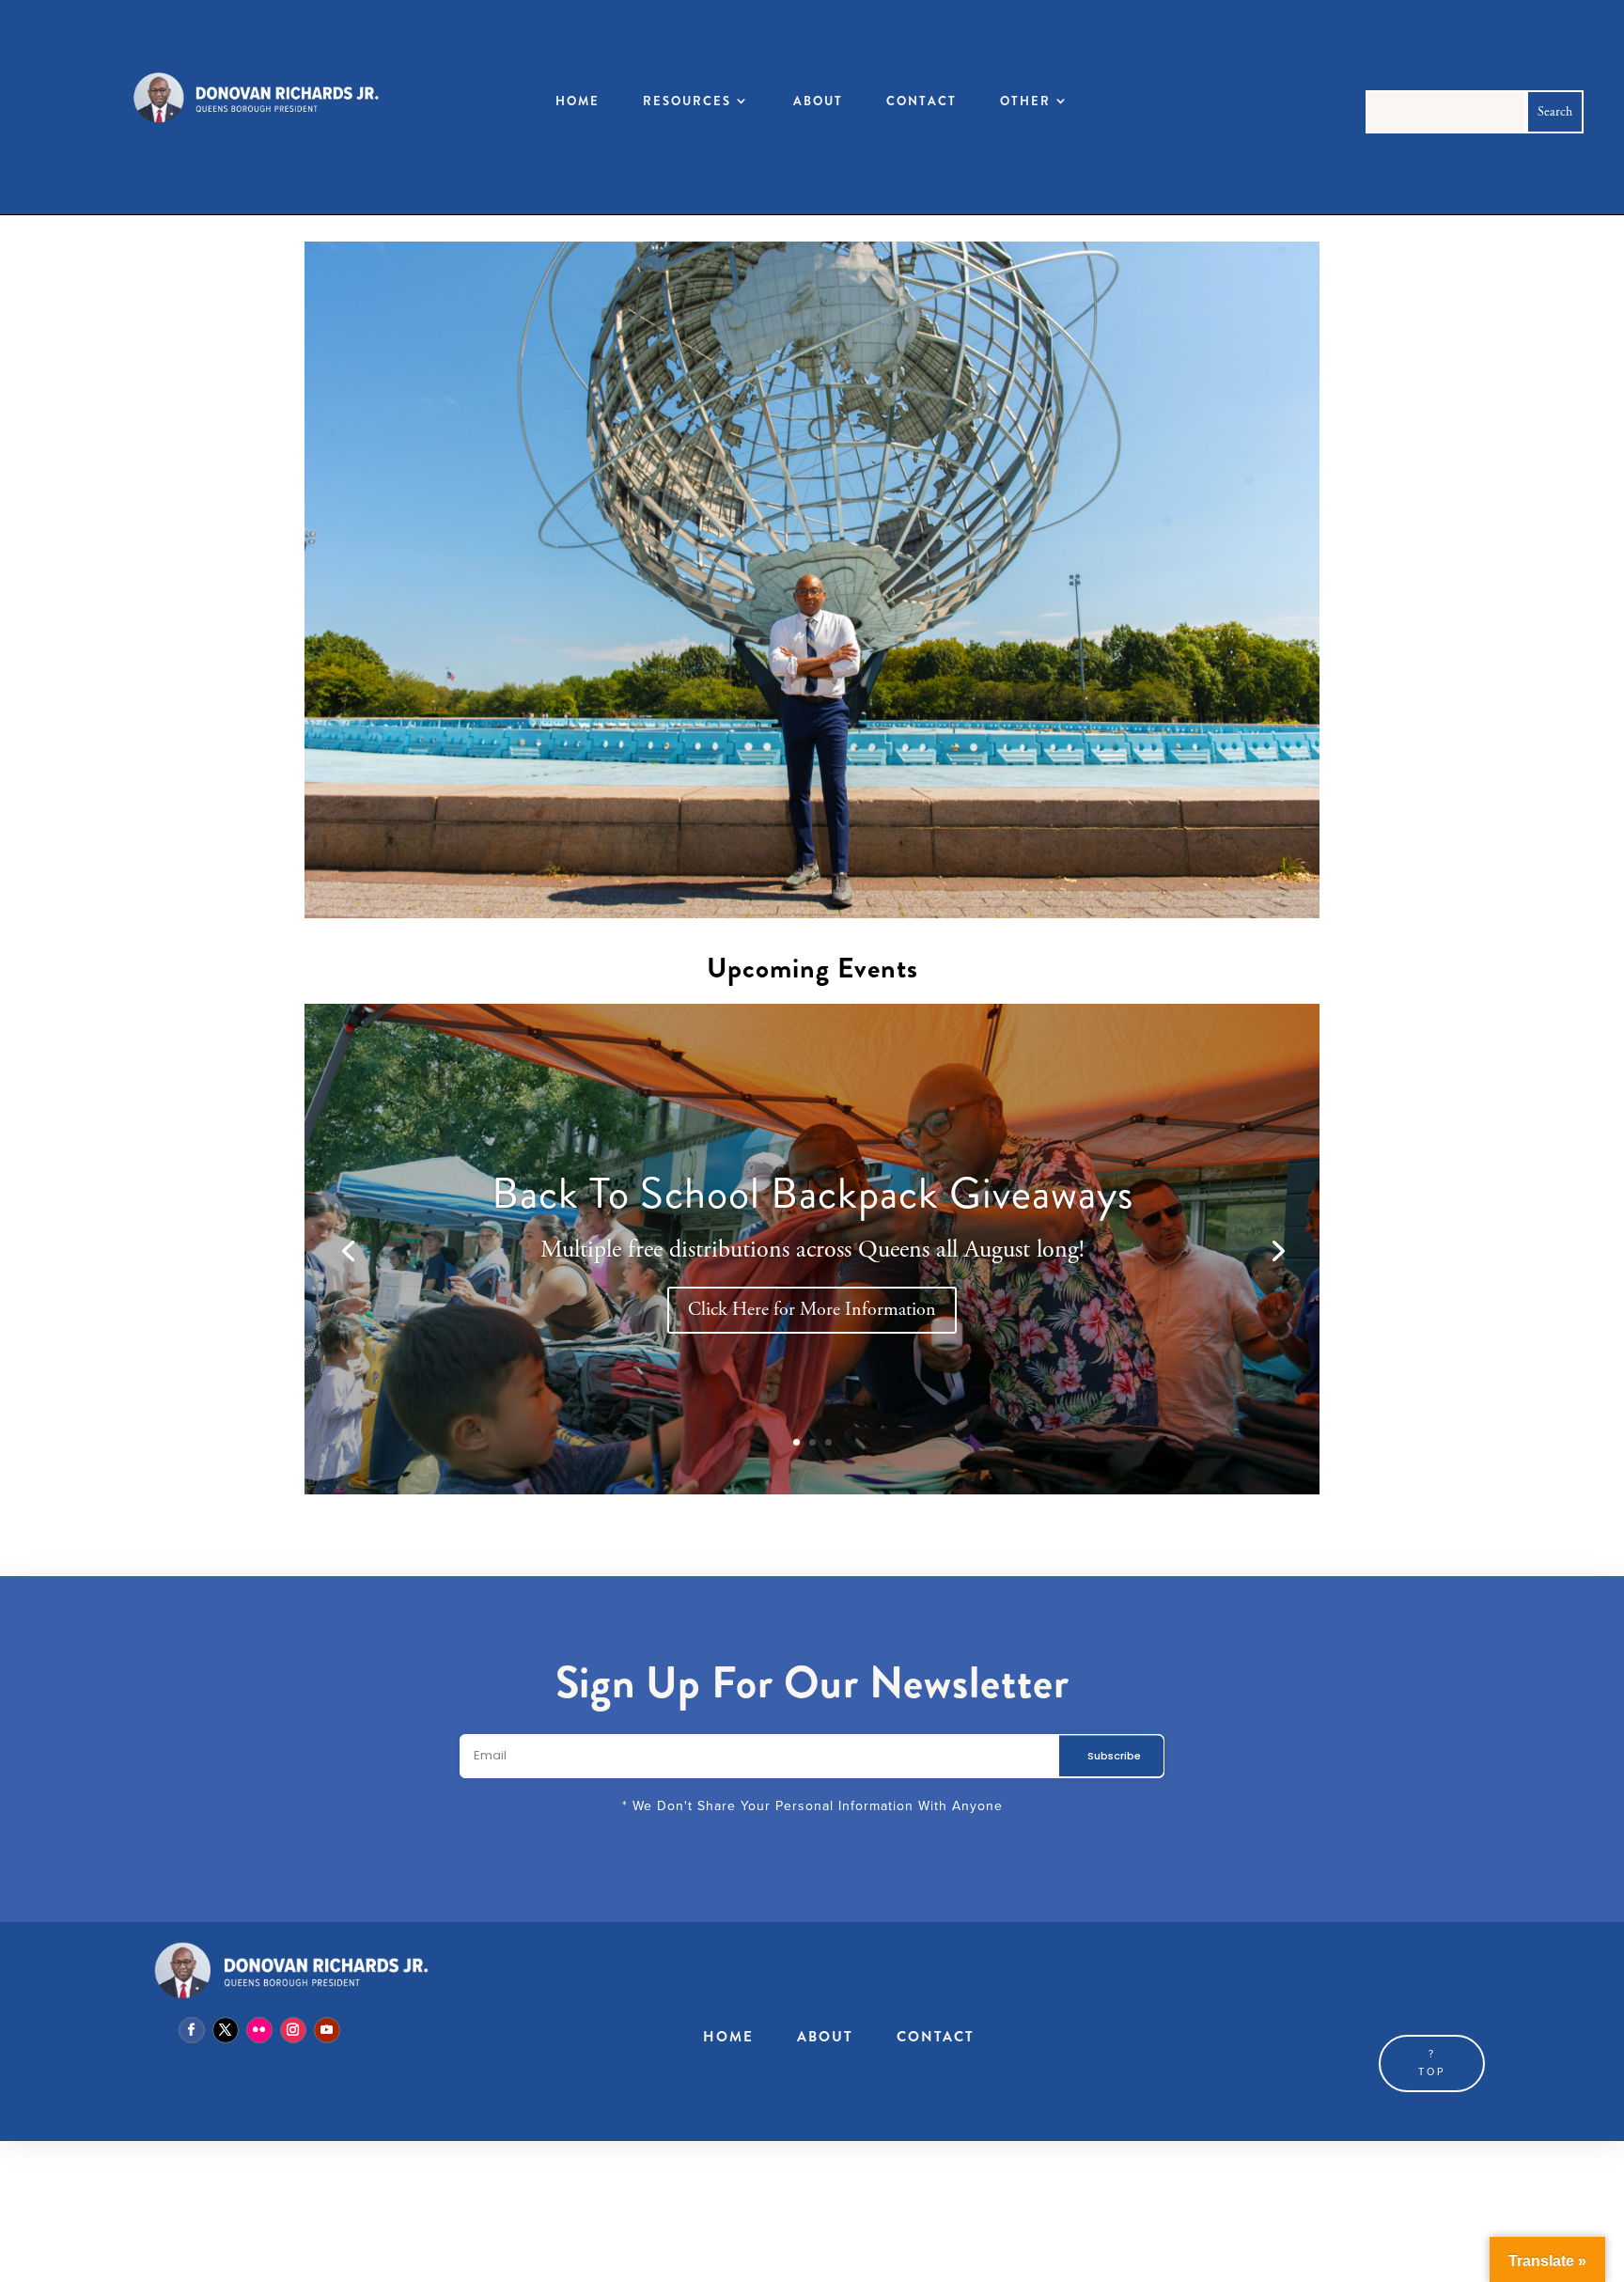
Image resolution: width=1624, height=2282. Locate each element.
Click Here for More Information (812, 1310)
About (818, 101)
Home (578, 101)
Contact (921, 101)
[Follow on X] (226, 2030)
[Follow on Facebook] (192, 2030)
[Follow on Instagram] (293, 2030)
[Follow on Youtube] (327, 2030)
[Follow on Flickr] (259, 2030)
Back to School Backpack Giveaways (812, 1193)
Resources (687, 101)
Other (1025, 101)
